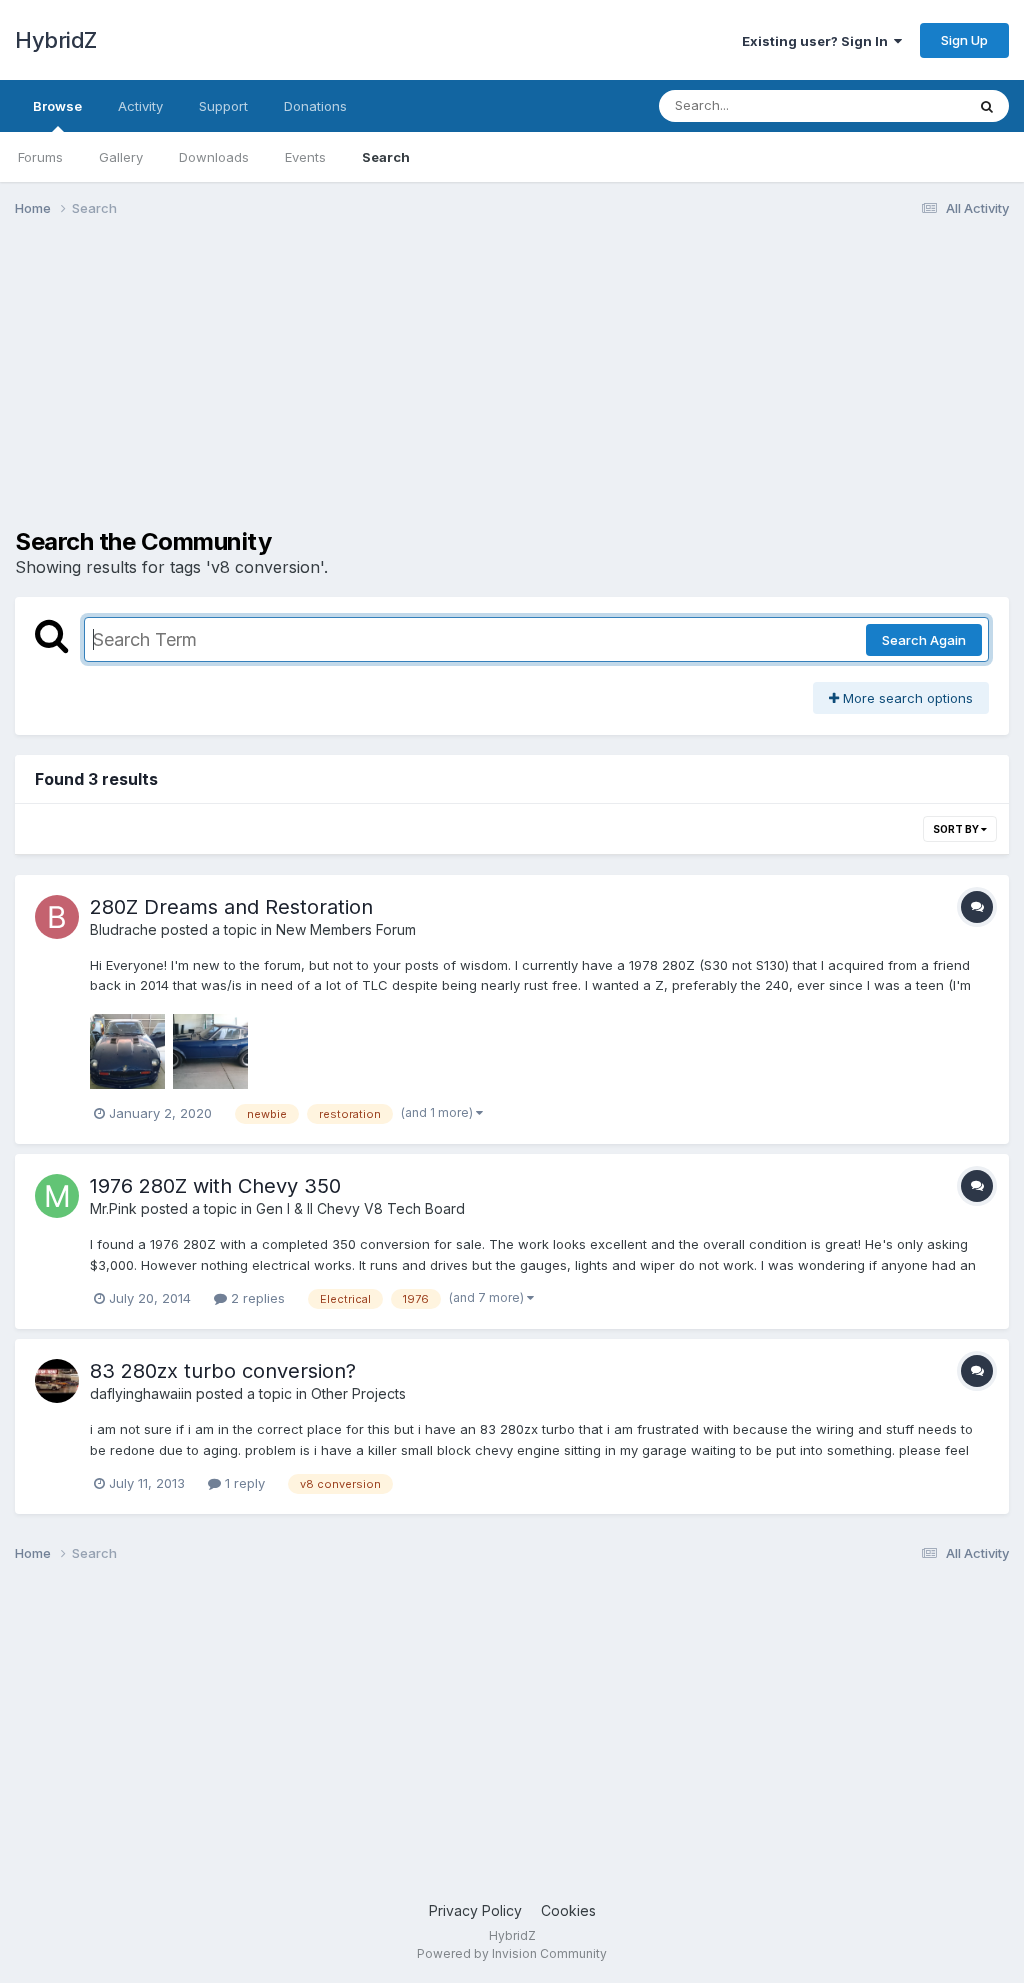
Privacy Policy (475, 1910)
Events (305, 157)
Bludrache (123, 929)
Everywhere (903, 105)
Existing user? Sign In (818, 41)
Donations (315, 106)
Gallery (121, 157)
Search (386, 157)
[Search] (987, 106)
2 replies (256, 1298)
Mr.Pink (113, 1208)
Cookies (568, 1910)
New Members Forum (346, 929)
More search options (906, 698)
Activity (140, 106)
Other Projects (358, 1393)
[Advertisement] (249, 388)
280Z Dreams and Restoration (231, 907)
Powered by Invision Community (512, 1953)
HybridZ (56, 40)
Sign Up (964, 40)
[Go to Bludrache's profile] (57, 917)
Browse (57, 106)
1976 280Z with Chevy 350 (215, 1186)
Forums (40, 157)
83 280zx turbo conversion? (223, 1371)
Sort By (957, 829)
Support (223, 106)
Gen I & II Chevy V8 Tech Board (360, 1208)
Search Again (924, 640)
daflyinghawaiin (141, 1393)
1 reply (243, 1483)
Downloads (214, 157)
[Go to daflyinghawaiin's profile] (57, 1381)
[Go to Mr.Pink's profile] (57, 1196)
